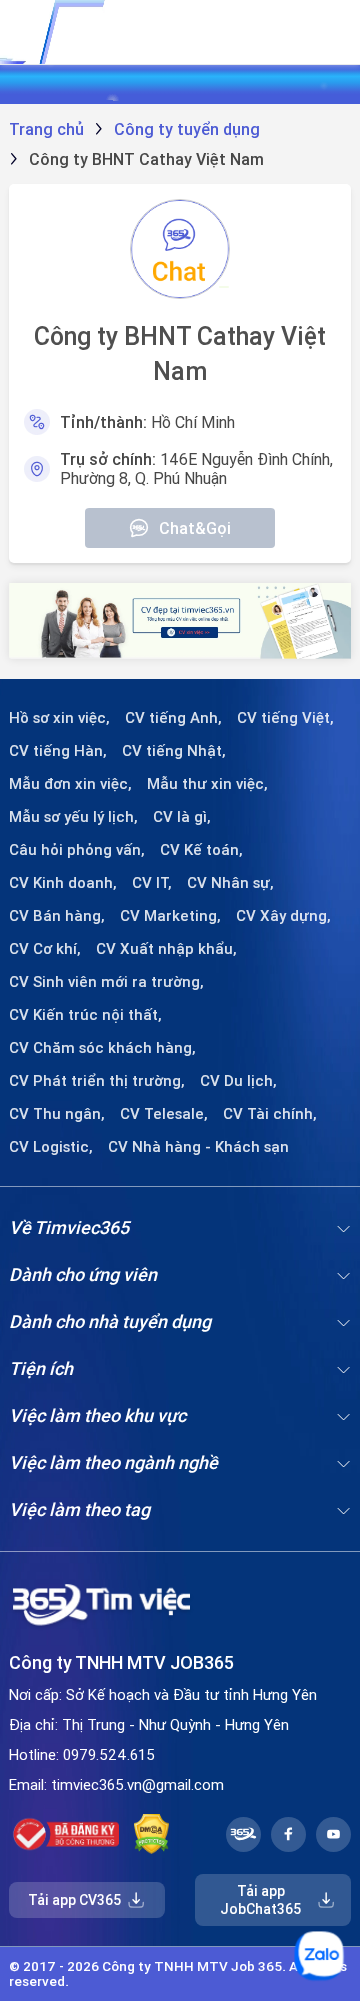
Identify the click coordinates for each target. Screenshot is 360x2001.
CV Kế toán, (201, 850)
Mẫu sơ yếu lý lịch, (73, 817)
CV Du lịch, (238, 1081)
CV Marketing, (170, 916)
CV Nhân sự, (230, 883)
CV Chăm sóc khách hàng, (102, 1048)
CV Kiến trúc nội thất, (85, 1015)
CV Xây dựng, (283, 916)
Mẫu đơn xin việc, (70, 784)
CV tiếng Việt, (285, 718)
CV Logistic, (51, 1147)
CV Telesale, (164, 1114)
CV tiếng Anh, (173, 718)
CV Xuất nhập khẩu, (166, 949)
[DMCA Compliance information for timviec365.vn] (151, 1834)
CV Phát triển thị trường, (97, 1081)
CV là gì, (182, 817)
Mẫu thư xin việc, (207, 784)
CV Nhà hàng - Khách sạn (198, 1147)
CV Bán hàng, (57, 916)
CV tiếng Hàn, (58, 751)
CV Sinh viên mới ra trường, (106, 982)
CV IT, (152, 883)
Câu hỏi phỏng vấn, (77, 850)
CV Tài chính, (270, 1114)
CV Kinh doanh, (63, 883)
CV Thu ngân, (57, 1114)
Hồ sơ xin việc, (59, 718)
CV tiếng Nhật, (174, 751)
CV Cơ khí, (45, 949)
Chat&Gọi (195, 528)
